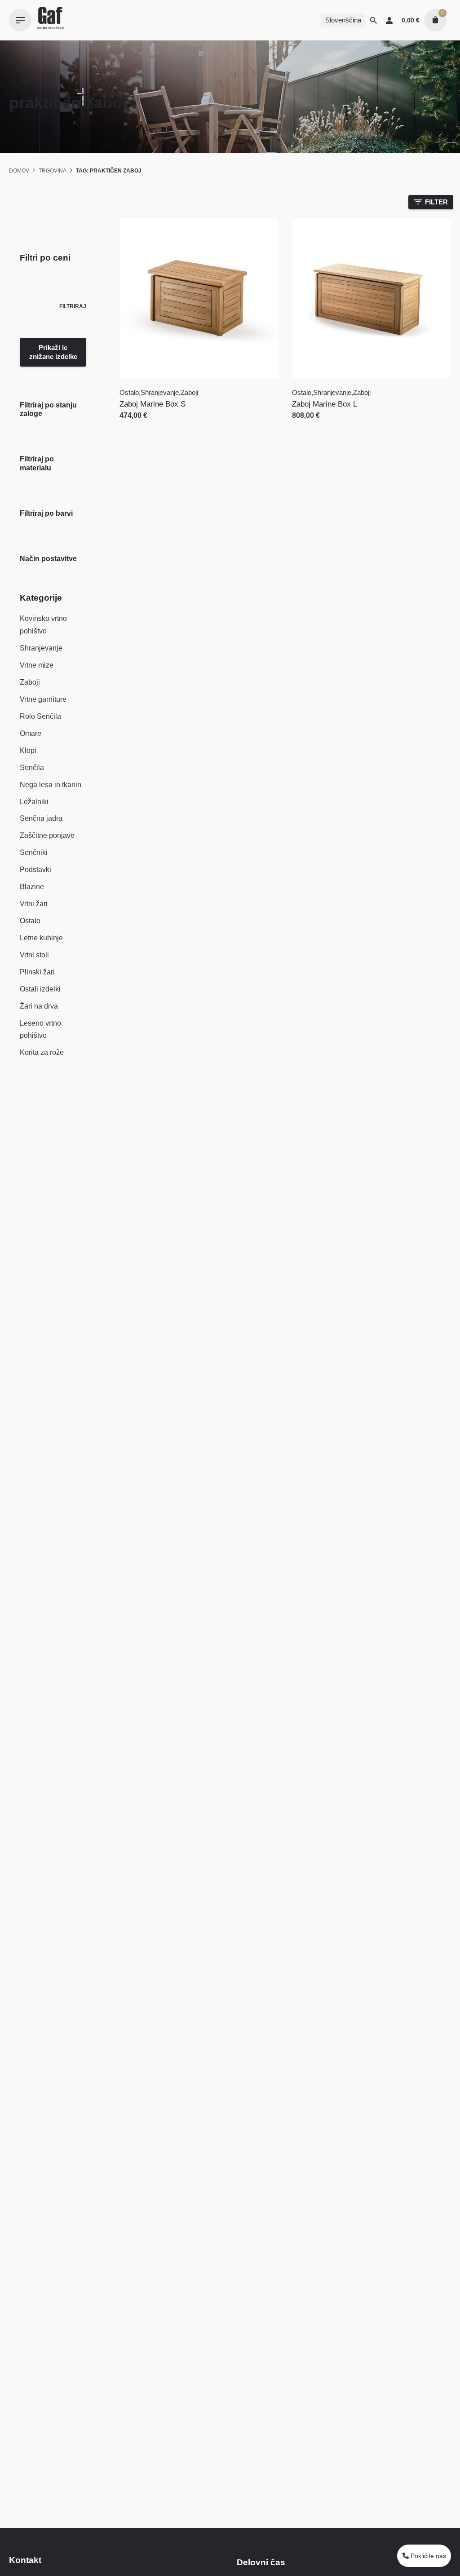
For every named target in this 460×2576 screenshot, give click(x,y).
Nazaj (30, 82)
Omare (31, 733)
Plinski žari (37, 972)
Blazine (32, 887)
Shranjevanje (41, 648)
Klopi (28, 750)
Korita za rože (42, 1052)
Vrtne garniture (43, 699)
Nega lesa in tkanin (51, 785)
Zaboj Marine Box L (325, 404)
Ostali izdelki (40, 989)
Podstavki (35, 870)
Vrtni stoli (34, 955)
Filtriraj (73, 306)
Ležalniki (34, 802)
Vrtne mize (37, 665)
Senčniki (34, 852)
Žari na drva (39, 1006)
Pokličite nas (427, 2556)
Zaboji (30, 682)
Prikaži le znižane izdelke (53, 352)
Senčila (32, 768)
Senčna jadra (41, 818)
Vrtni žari (34, 904)
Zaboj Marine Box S (153, 404)
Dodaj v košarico (148, 424)
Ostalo (30, 921)
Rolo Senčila (40, 716)
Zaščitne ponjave (47, 835)
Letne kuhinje (41, 938)
